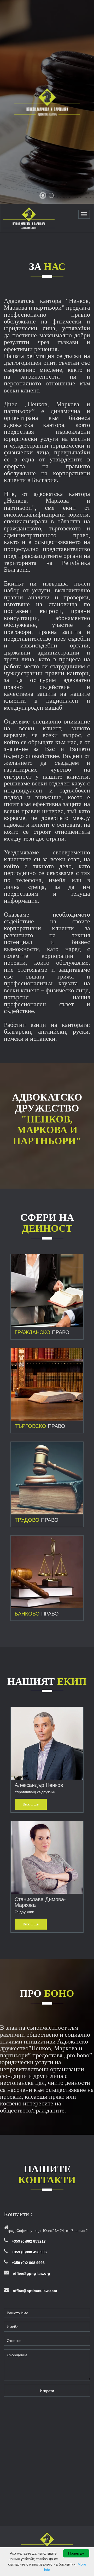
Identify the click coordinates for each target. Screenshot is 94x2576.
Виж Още (47, 1293)
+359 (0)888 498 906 (29, 2252)
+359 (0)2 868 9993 (28, 2263)
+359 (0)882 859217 (29, 2241)
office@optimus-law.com (35, 2291)
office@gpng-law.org (31, 2273)
